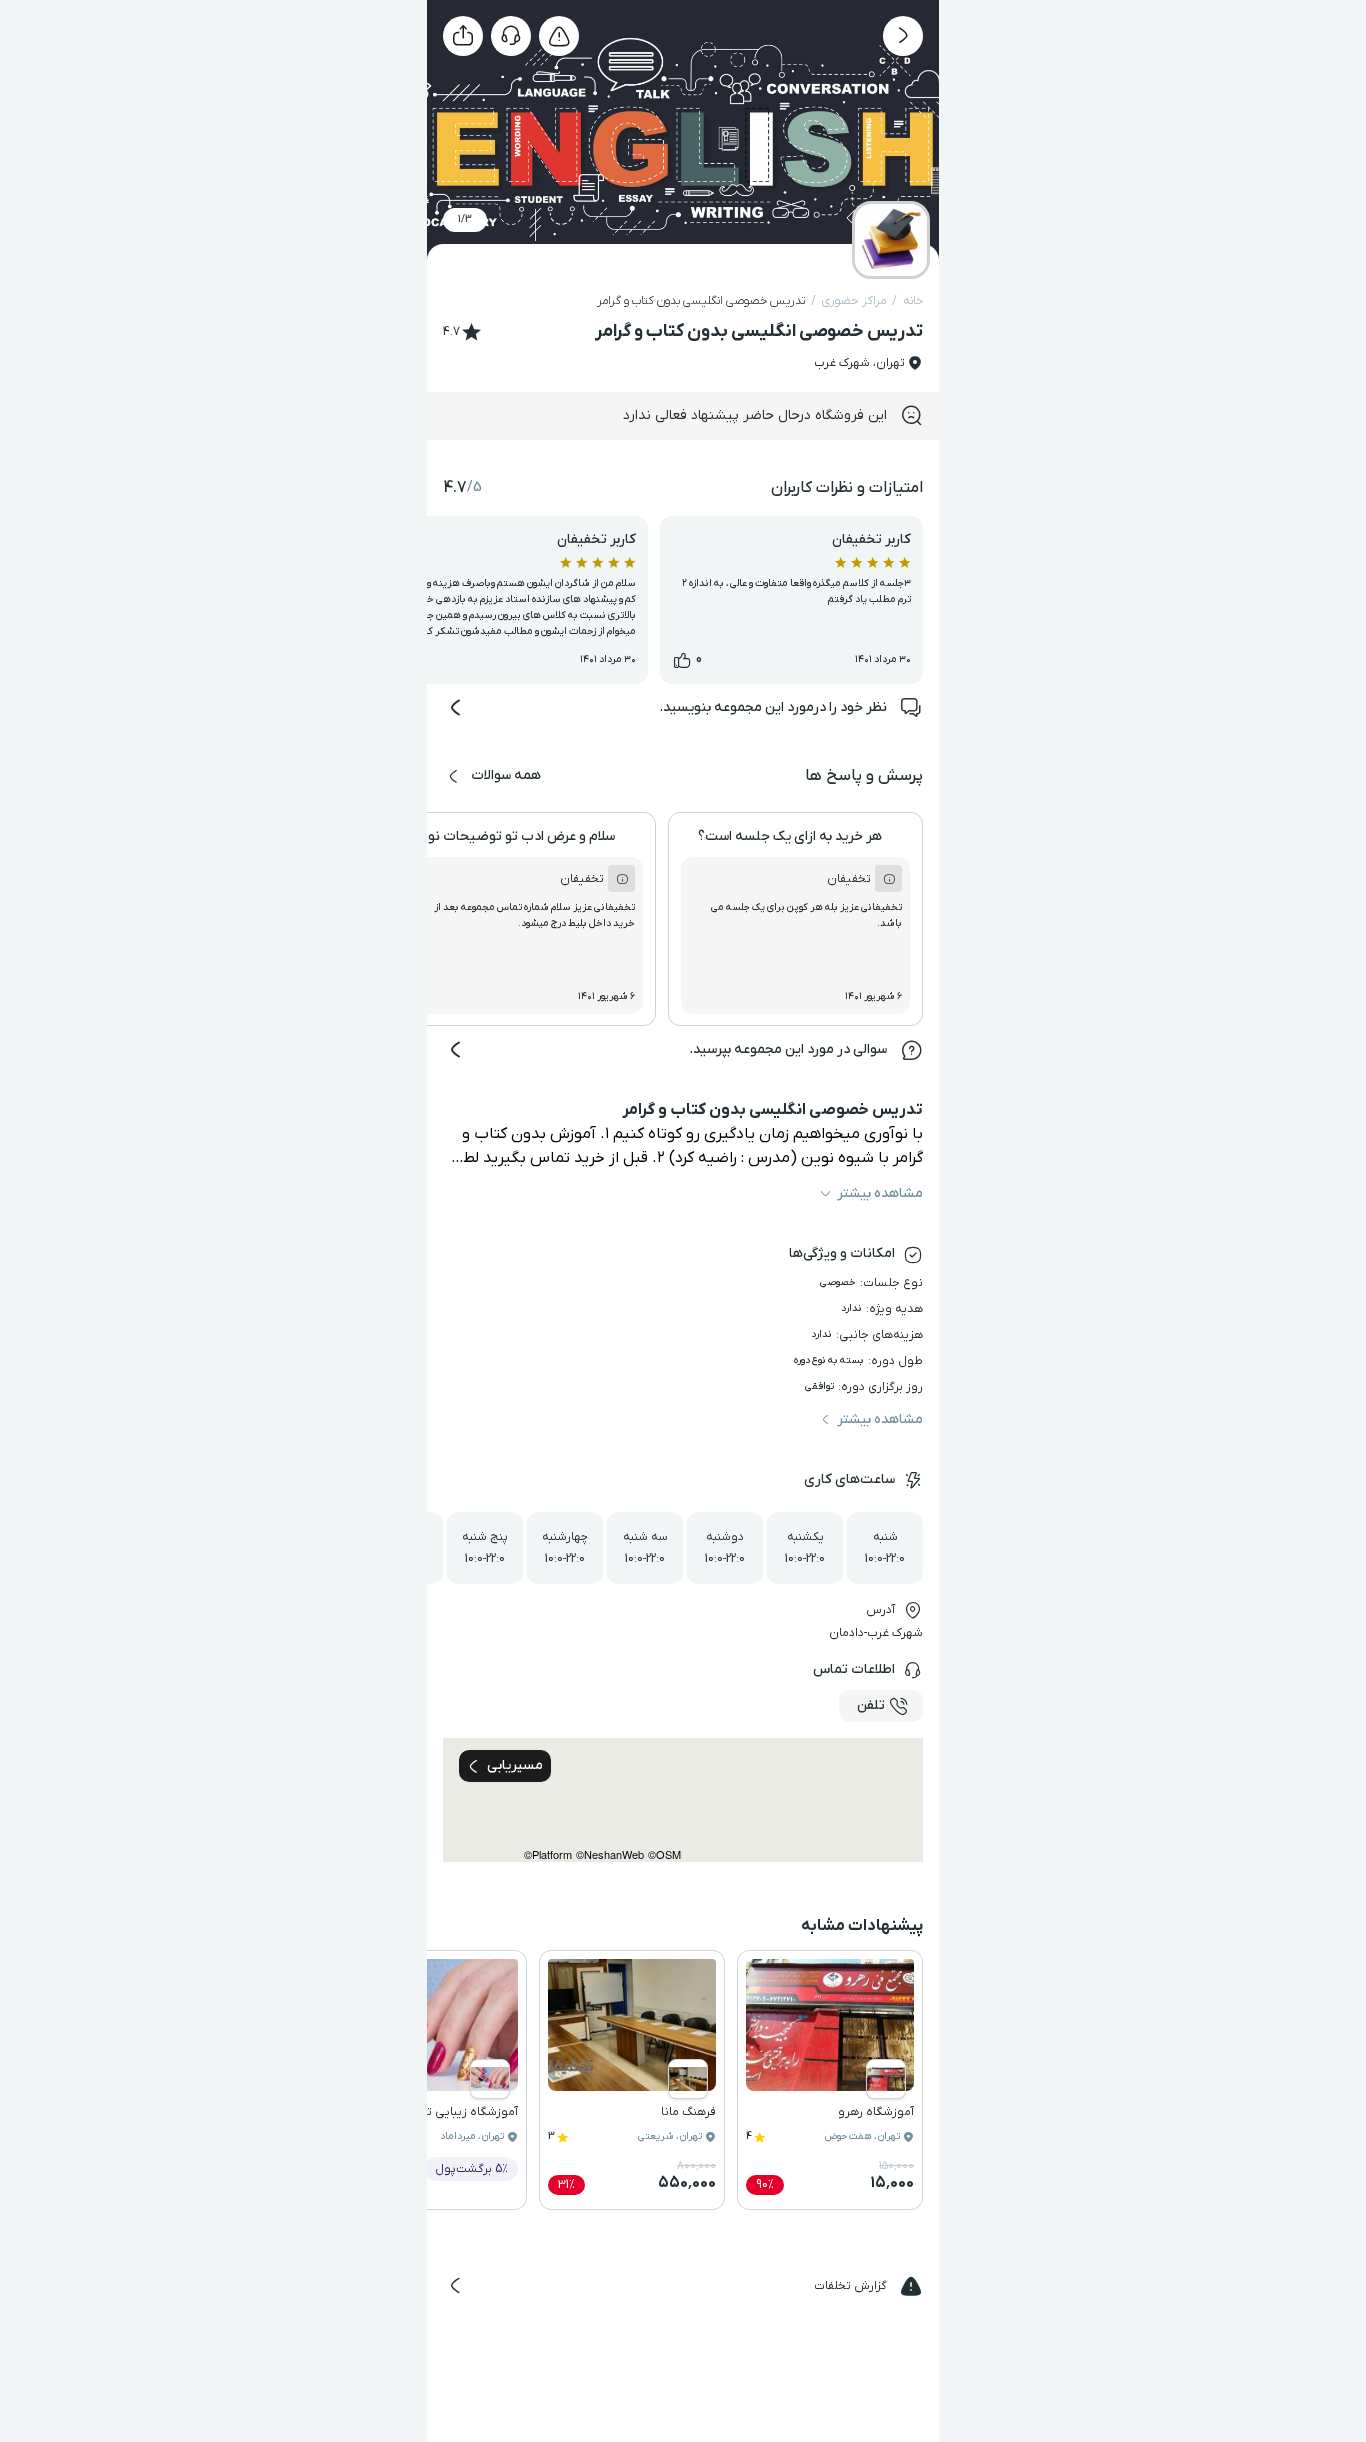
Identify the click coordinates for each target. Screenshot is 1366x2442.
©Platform (548, 1854)
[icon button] (903, 36)
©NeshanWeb (610, 1854)
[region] (683, 1800)
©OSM (664, 1854)
